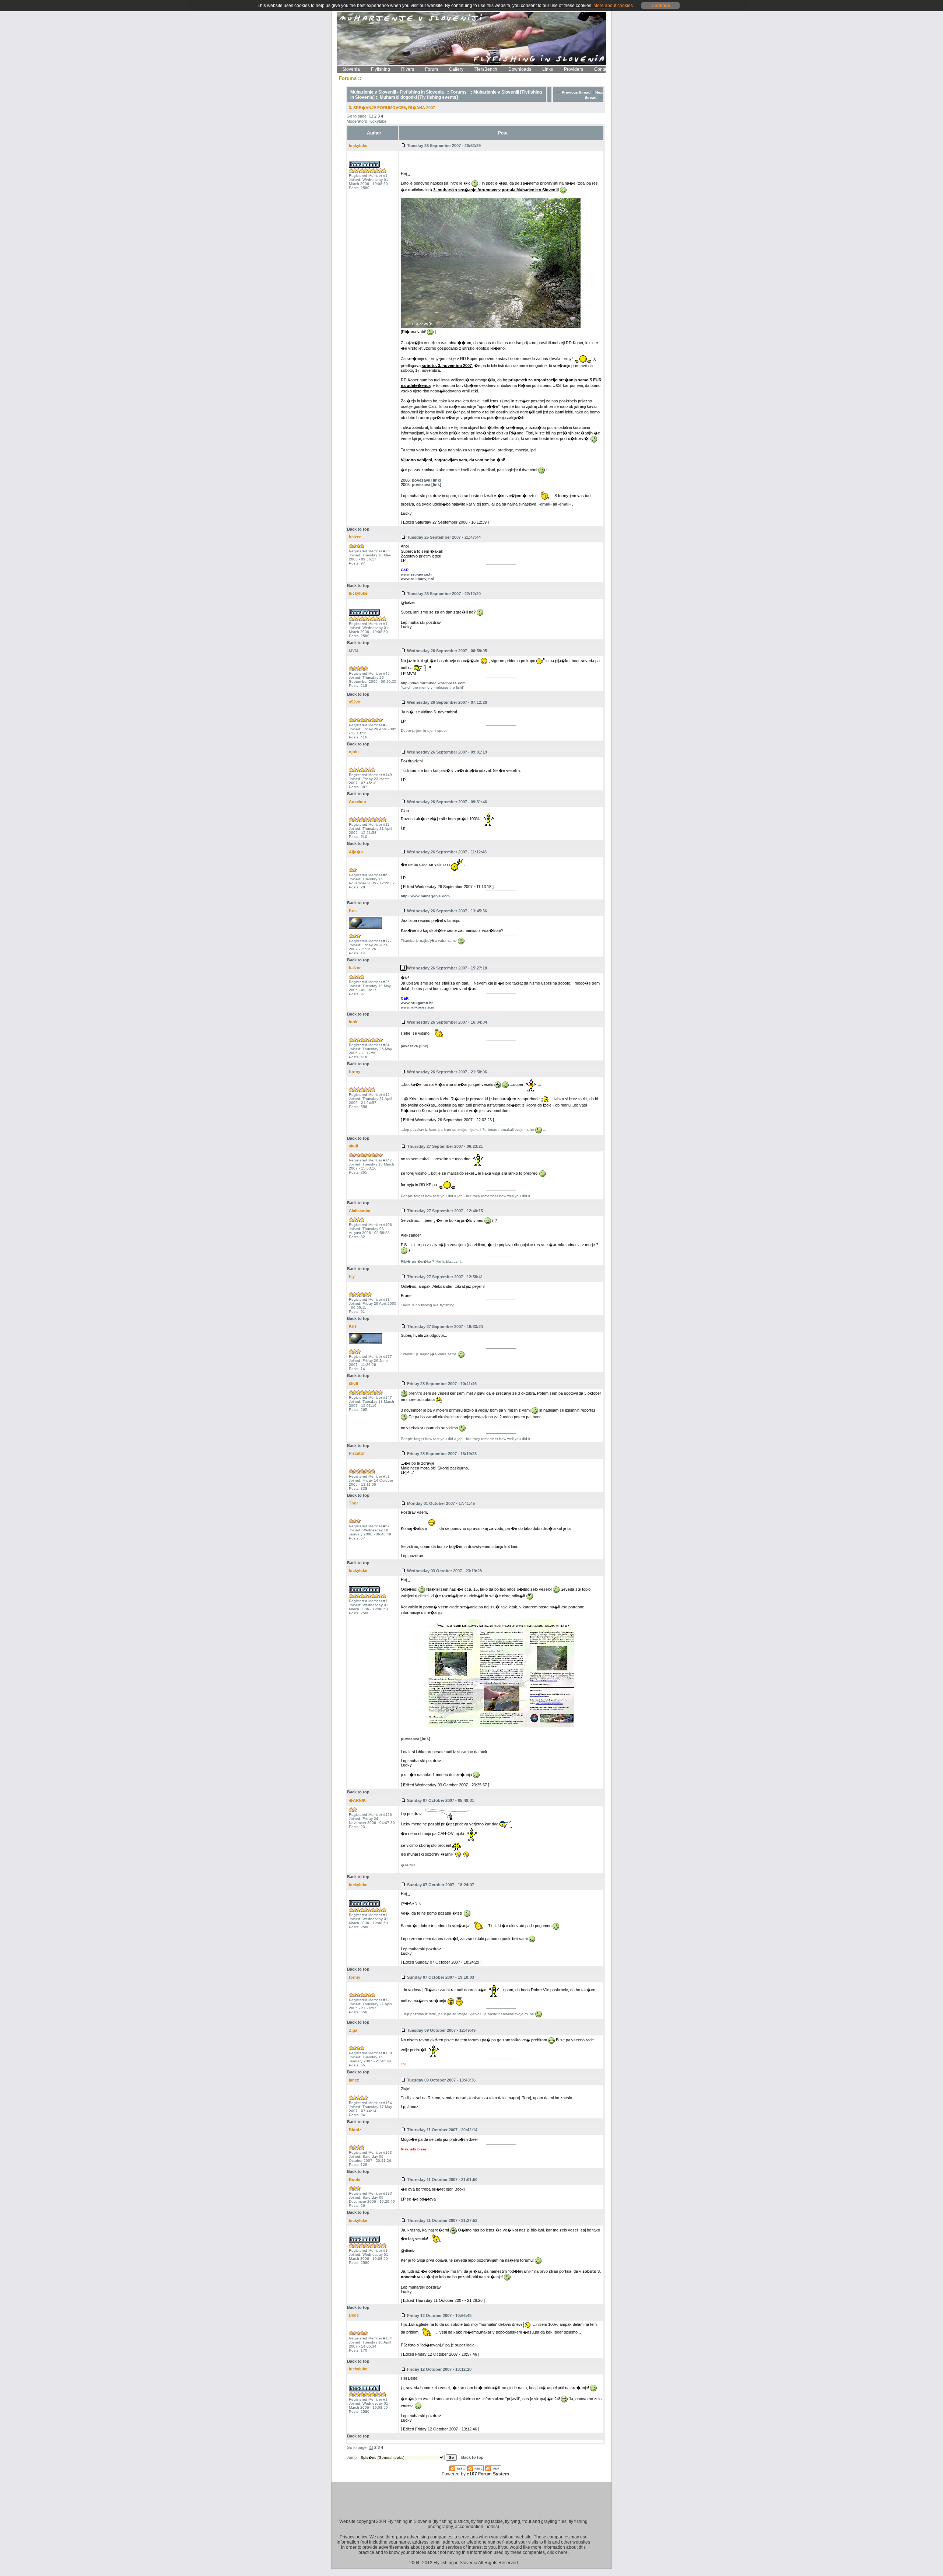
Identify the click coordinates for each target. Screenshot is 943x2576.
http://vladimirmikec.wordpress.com (433, 683)
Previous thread (576, 92)
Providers (574, 69)
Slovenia (351, 69)
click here (557, 2552)
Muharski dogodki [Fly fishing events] (419, 97)
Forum (432, 69)
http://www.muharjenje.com (425, 896)
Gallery (456, 69)
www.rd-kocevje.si (418, 579)
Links (548, 69)
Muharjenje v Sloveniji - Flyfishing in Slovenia (397, 92)
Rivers (408, 69)
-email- (545, 504)
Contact (602, 69)
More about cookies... (615, 6)
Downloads (520, 69)
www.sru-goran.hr (417, 574)
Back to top (358, 529)
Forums (459, 92)
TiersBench (486, 69)
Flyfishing (381, 69)
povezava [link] (427, 480)
